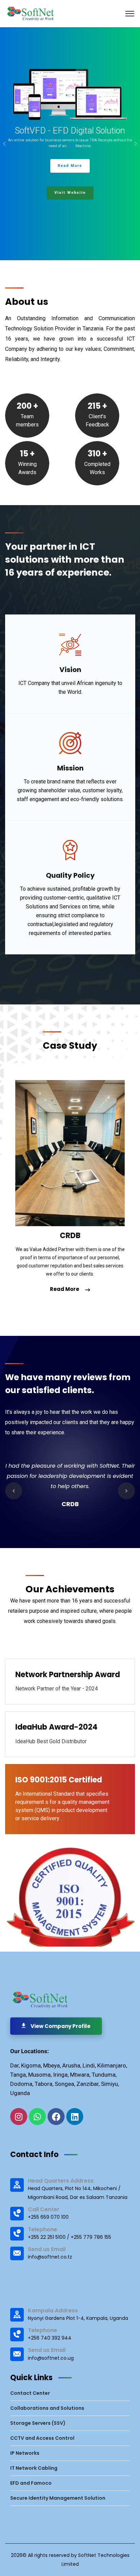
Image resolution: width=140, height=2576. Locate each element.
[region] (70, 144)
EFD (72, 146)
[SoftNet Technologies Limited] (31, 13)
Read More (65, 1289)
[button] (4, 144)
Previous (14, 1491)
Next (126, 1491)
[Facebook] (56, 2117)
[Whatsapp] (37, 2117)
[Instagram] (19, 2117)
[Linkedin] (75, 2117)
